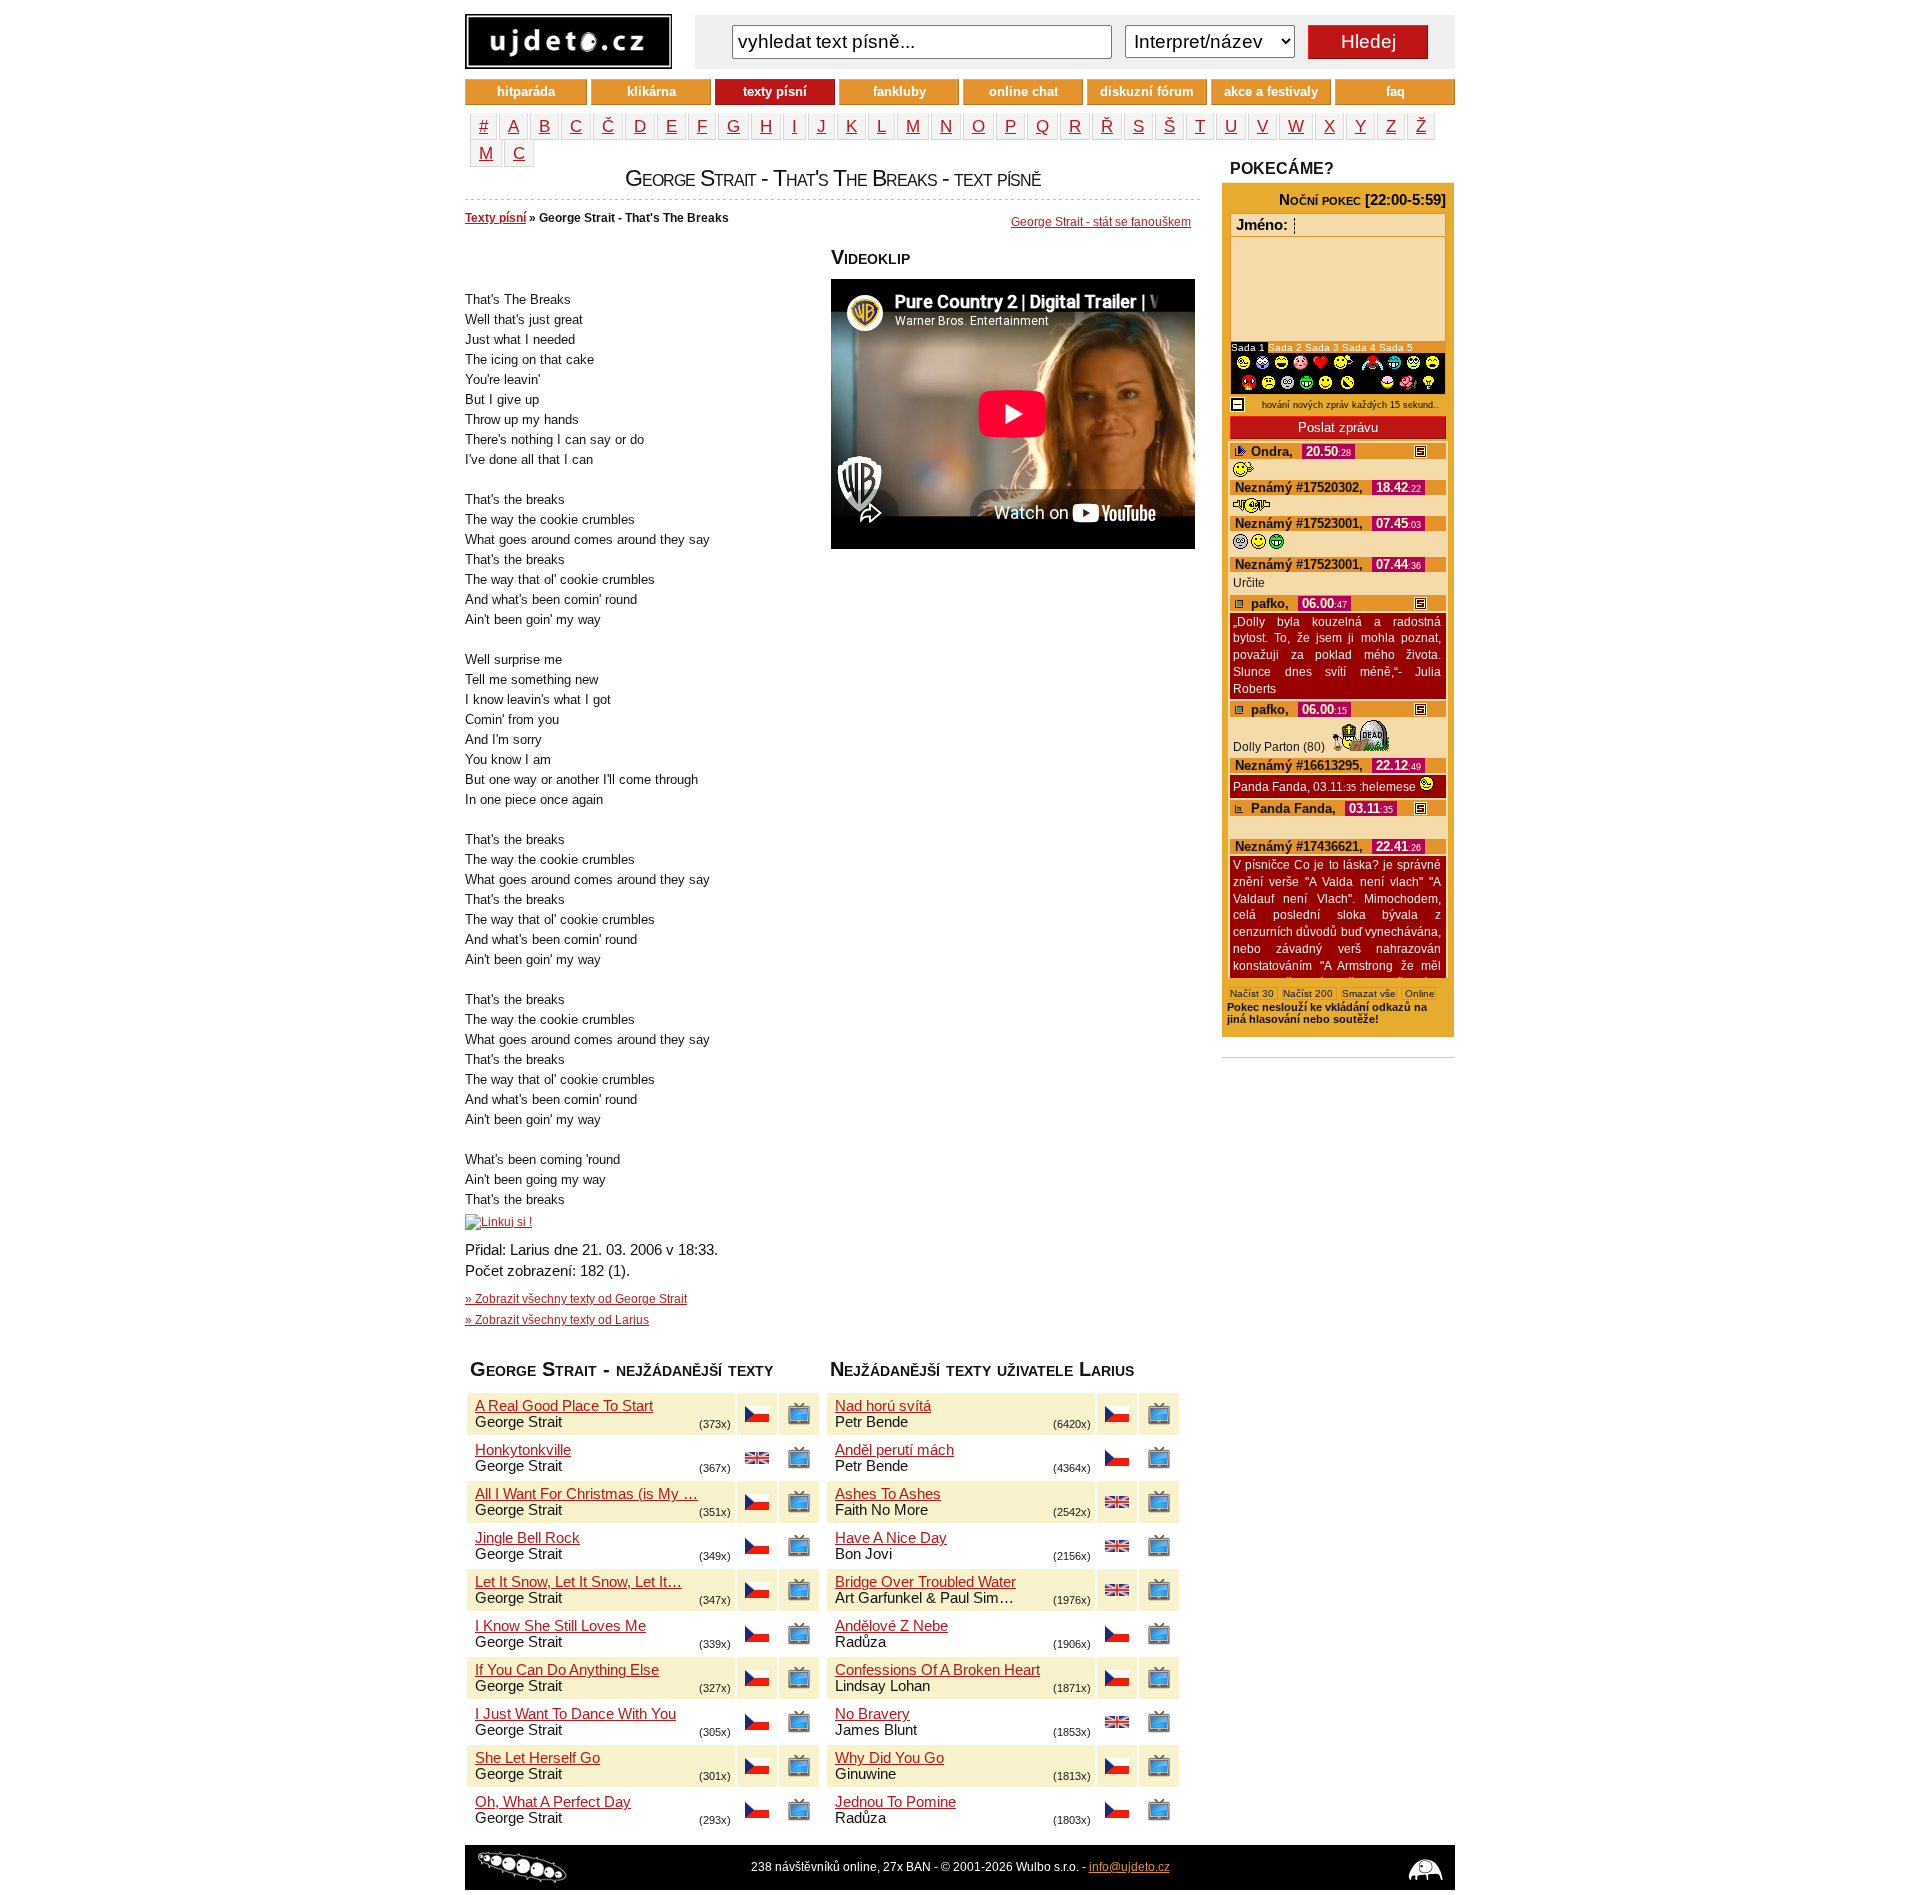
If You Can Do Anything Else (567, 1670)
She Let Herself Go (537, 1758)
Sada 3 (1323, 347)
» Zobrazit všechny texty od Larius (557, 1320)
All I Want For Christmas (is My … (586, 1494)
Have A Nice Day (891, 1538)
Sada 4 (1360, 347)
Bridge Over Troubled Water (925, 1582)
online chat (1023, 91)
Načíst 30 (1253, 993)
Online (1418, 993)
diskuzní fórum (1147, 91)
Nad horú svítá (883, 1406)
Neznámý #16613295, (1328, 765)
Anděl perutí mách (894, 1450)
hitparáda (526, 91)
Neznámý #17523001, (1328, 523)
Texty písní (495, 218)
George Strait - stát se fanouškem (1101, 222)
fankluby (899, 91)
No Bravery (872, 1714)
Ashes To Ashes (888, 1494)
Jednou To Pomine (895, 1802)
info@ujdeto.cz (1129, 1867)
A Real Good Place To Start (564, 1406)
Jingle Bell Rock (527, 1538)
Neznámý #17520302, (1328, 487)
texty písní (775, 91)
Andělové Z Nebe (891, 1626)
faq (1395, 91)
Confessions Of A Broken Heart (937, 1670)
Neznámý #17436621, (1328, 846)
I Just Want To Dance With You (575, 1714)
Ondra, (1299, 451)
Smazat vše (1369, 993)
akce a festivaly (1271, 91)
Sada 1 (1249, 347)
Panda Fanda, (1320, 808)
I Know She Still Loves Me (560, 1626)
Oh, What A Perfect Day (553, 1802)
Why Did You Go (889, 1758)
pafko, (1297, 603)
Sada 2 (1286, 347)
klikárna (651, 91)
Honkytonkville (523, 1450)
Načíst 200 (1309, 993)
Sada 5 (1396, 347)
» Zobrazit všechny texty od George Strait (576, 1299)
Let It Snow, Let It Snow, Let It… (578, 1582)
